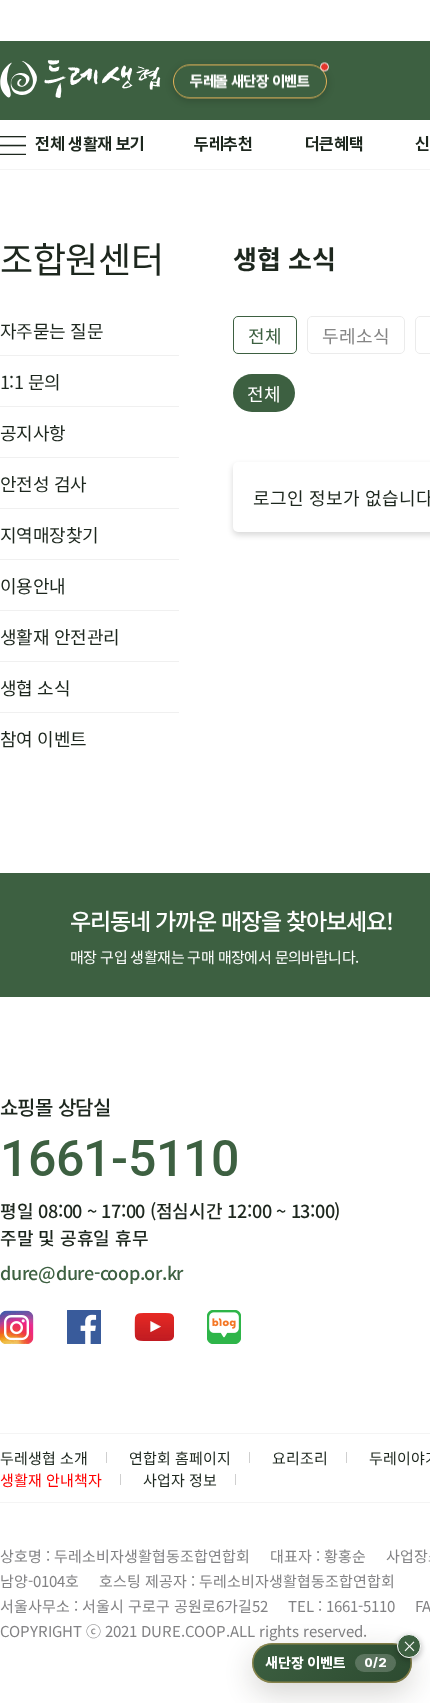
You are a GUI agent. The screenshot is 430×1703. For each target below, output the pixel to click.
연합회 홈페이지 (180, 1457)
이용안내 (33, 585)
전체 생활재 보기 (90, 144)
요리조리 (300, 1457)
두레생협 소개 (44, 1457)
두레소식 (356, 335)
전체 (265, 335)
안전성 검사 (43, 483)
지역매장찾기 (49, 534)
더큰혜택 (334, 144)
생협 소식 (35, 687)
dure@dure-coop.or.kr (91, 1272)
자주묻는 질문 (51, 330)
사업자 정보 (180, 1479)
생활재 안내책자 (51, 1479)
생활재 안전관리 (60, 636)
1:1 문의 (30, 381)
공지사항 (33, 432)
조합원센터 (82, 257)
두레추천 (223, 144)
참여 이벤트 (43, 738)
